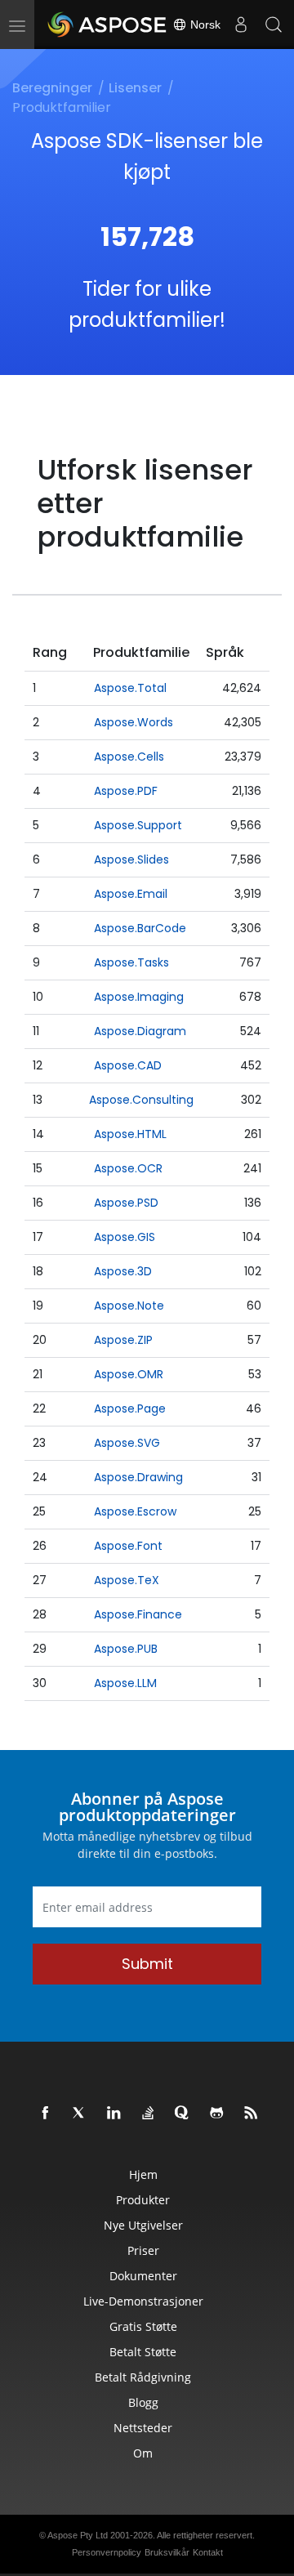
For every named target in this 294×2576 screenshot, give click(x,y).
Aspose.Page (130, 1409)
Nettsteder (143, 2428)
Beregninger (52, 88)
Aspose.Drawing (138, 1477)
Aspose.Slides (131, 859)
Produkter (143, 2200)
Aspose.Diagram (140, 1031)
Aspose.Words (134, 722)
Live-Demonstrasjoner (143, 2301)
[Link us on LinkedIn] (114, 2114)
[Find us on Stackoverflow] (149, 2114)
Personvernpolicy (107, 2552)
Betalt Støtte (143, 2352)
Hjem (143, 2174)
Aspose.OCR (128, 1168)
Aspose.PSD (126, 1203)
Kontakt (208, 2552)
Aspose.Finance (138, 1614)
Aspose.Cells (129, 757)
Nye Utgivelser (143, 2225)
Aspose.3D (123, 1271)
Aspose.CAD (128, 1065)
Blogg (143, 2402)
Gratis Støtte (143, 2326)
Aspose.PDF (126, 791)
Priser (143, 2250)
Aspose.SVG (127, 1443)
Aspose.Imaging (139, 997)
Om (143, 2453)
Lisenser (135, 88)
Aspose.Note (129, 1306)
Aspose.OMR (129, 1374)
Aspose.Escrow (135, 1511)
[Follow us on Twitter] (80, 2114)
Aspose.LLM (125, 1683)
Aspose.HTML (130, 1134)
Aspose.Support (138, 825)
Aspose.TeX (127, 1580)
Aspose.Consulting (141, 1100)
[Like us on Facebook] (46, 2114)
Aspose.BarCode (140, 928)
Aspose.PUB (126, 1649)
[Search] (274, 25)
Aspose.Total (130, 688)
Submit (147, 1964)
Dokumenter (143, 2276)
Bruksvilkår (167, 2552)
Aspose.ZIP (123, 1340)
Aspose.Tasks (131, 962)
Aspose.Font (128, 1546)
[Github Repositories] (217, 2114)
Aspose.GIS (125, 1237)
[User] (241, 25)
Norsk (204, 25)
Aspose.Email (131, 894)
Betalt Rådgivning (143, 2377)
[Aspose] (108, 25)
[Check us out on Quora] (183, 2114)
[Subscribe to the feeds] (252, 2114)
